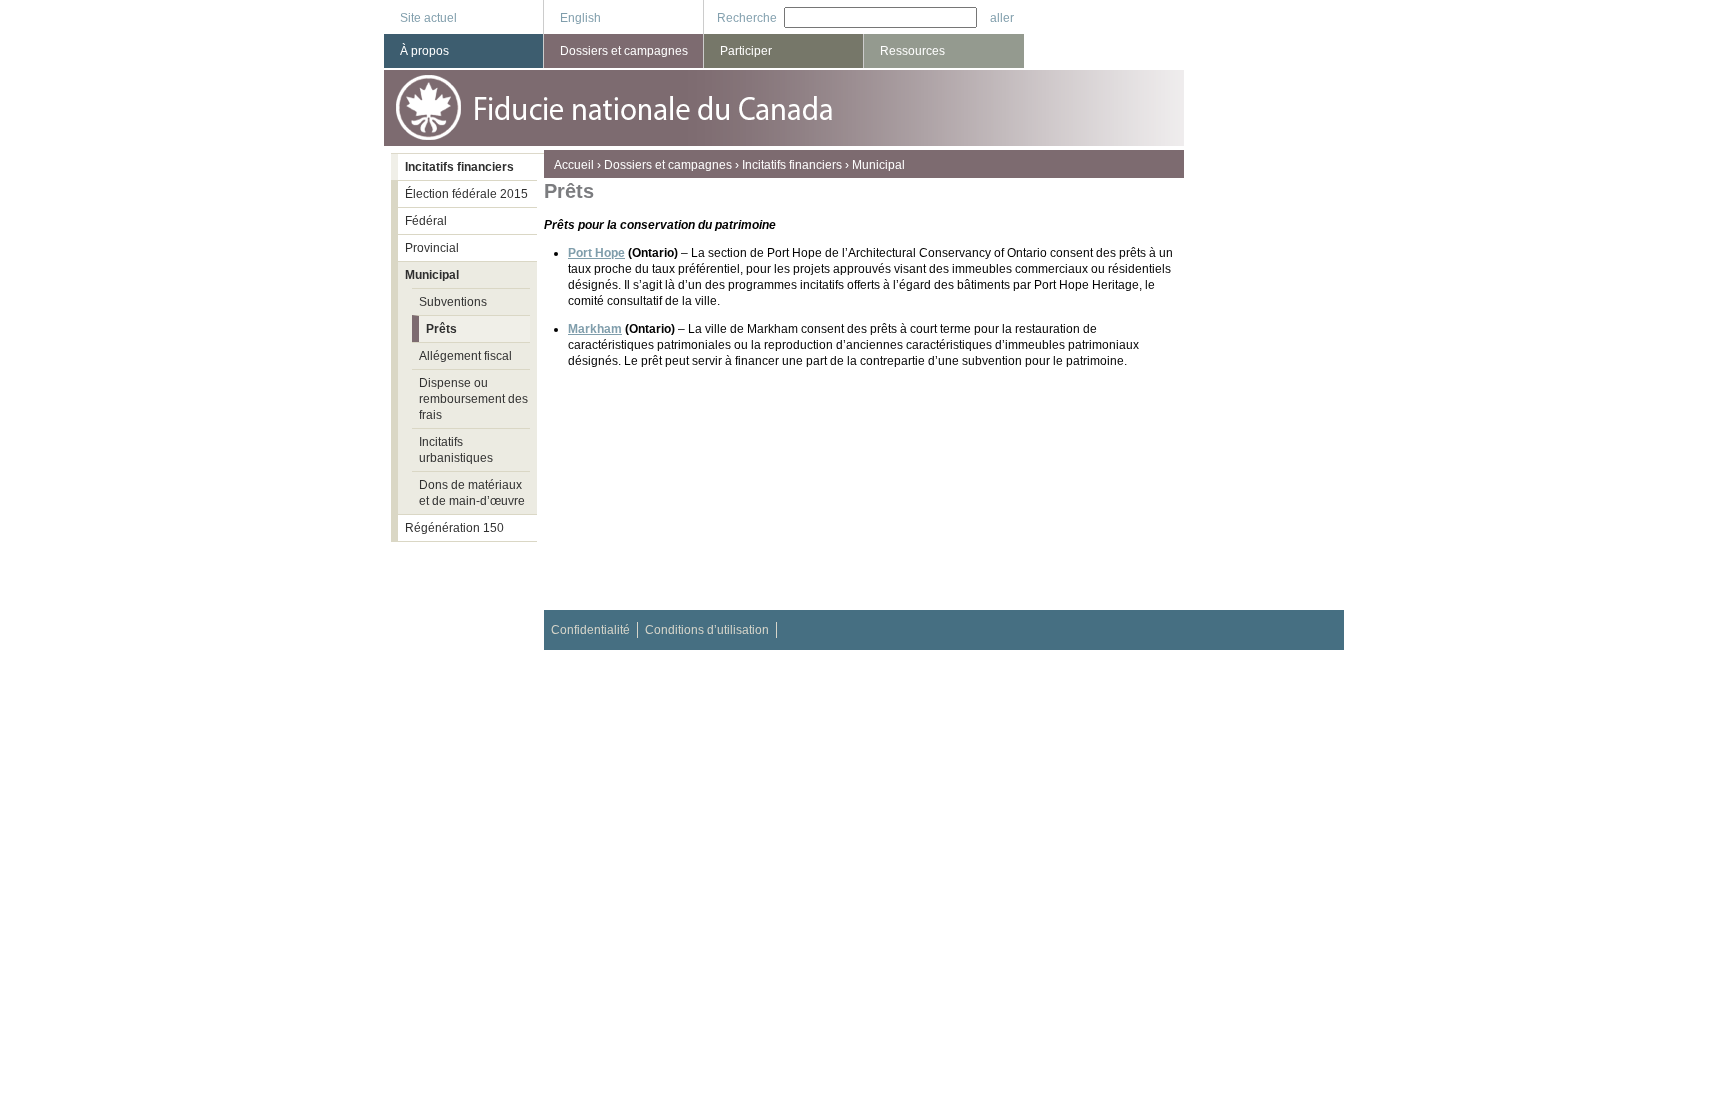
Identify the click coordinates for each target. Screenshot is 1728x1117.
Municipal (878, 165)
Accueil (574, 165)
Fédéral (426, 221)
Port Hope (596, 253)
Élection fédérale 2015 (466, 194)
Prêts (441, 329)
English (580, 18)
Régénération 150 (454, 528)
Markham (595, 329)
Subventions (453, 302)
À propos (424, 51)
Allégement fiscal (465, 356)
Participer (746, 51)
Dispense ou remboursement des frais (473, 399)
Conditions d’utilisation (707, 630)
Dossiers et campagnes (668, 165)
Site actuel (428, 18)
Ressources (912, 51)
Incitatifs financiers (792, 165)
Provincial (432, 248)
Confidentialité (590, 630)
